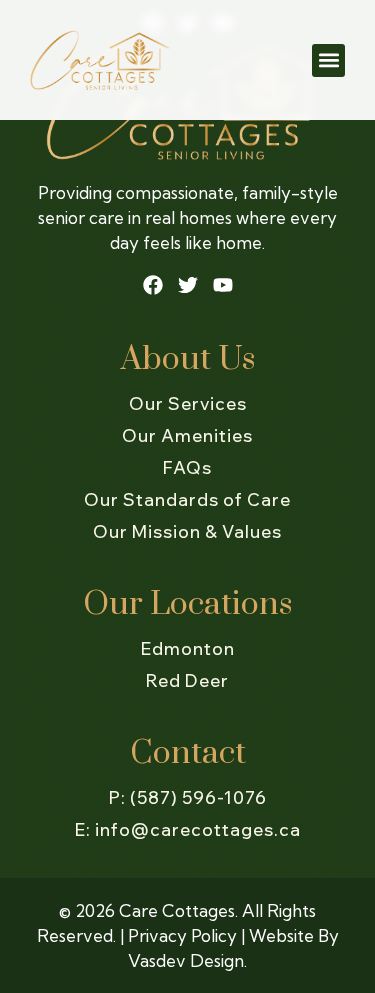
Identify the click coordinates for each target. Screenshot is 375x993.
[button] (328, 60)
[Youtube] (223, 285)
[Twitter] (188, 285)
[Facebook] (153, 285)
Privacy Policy (182, 935)
